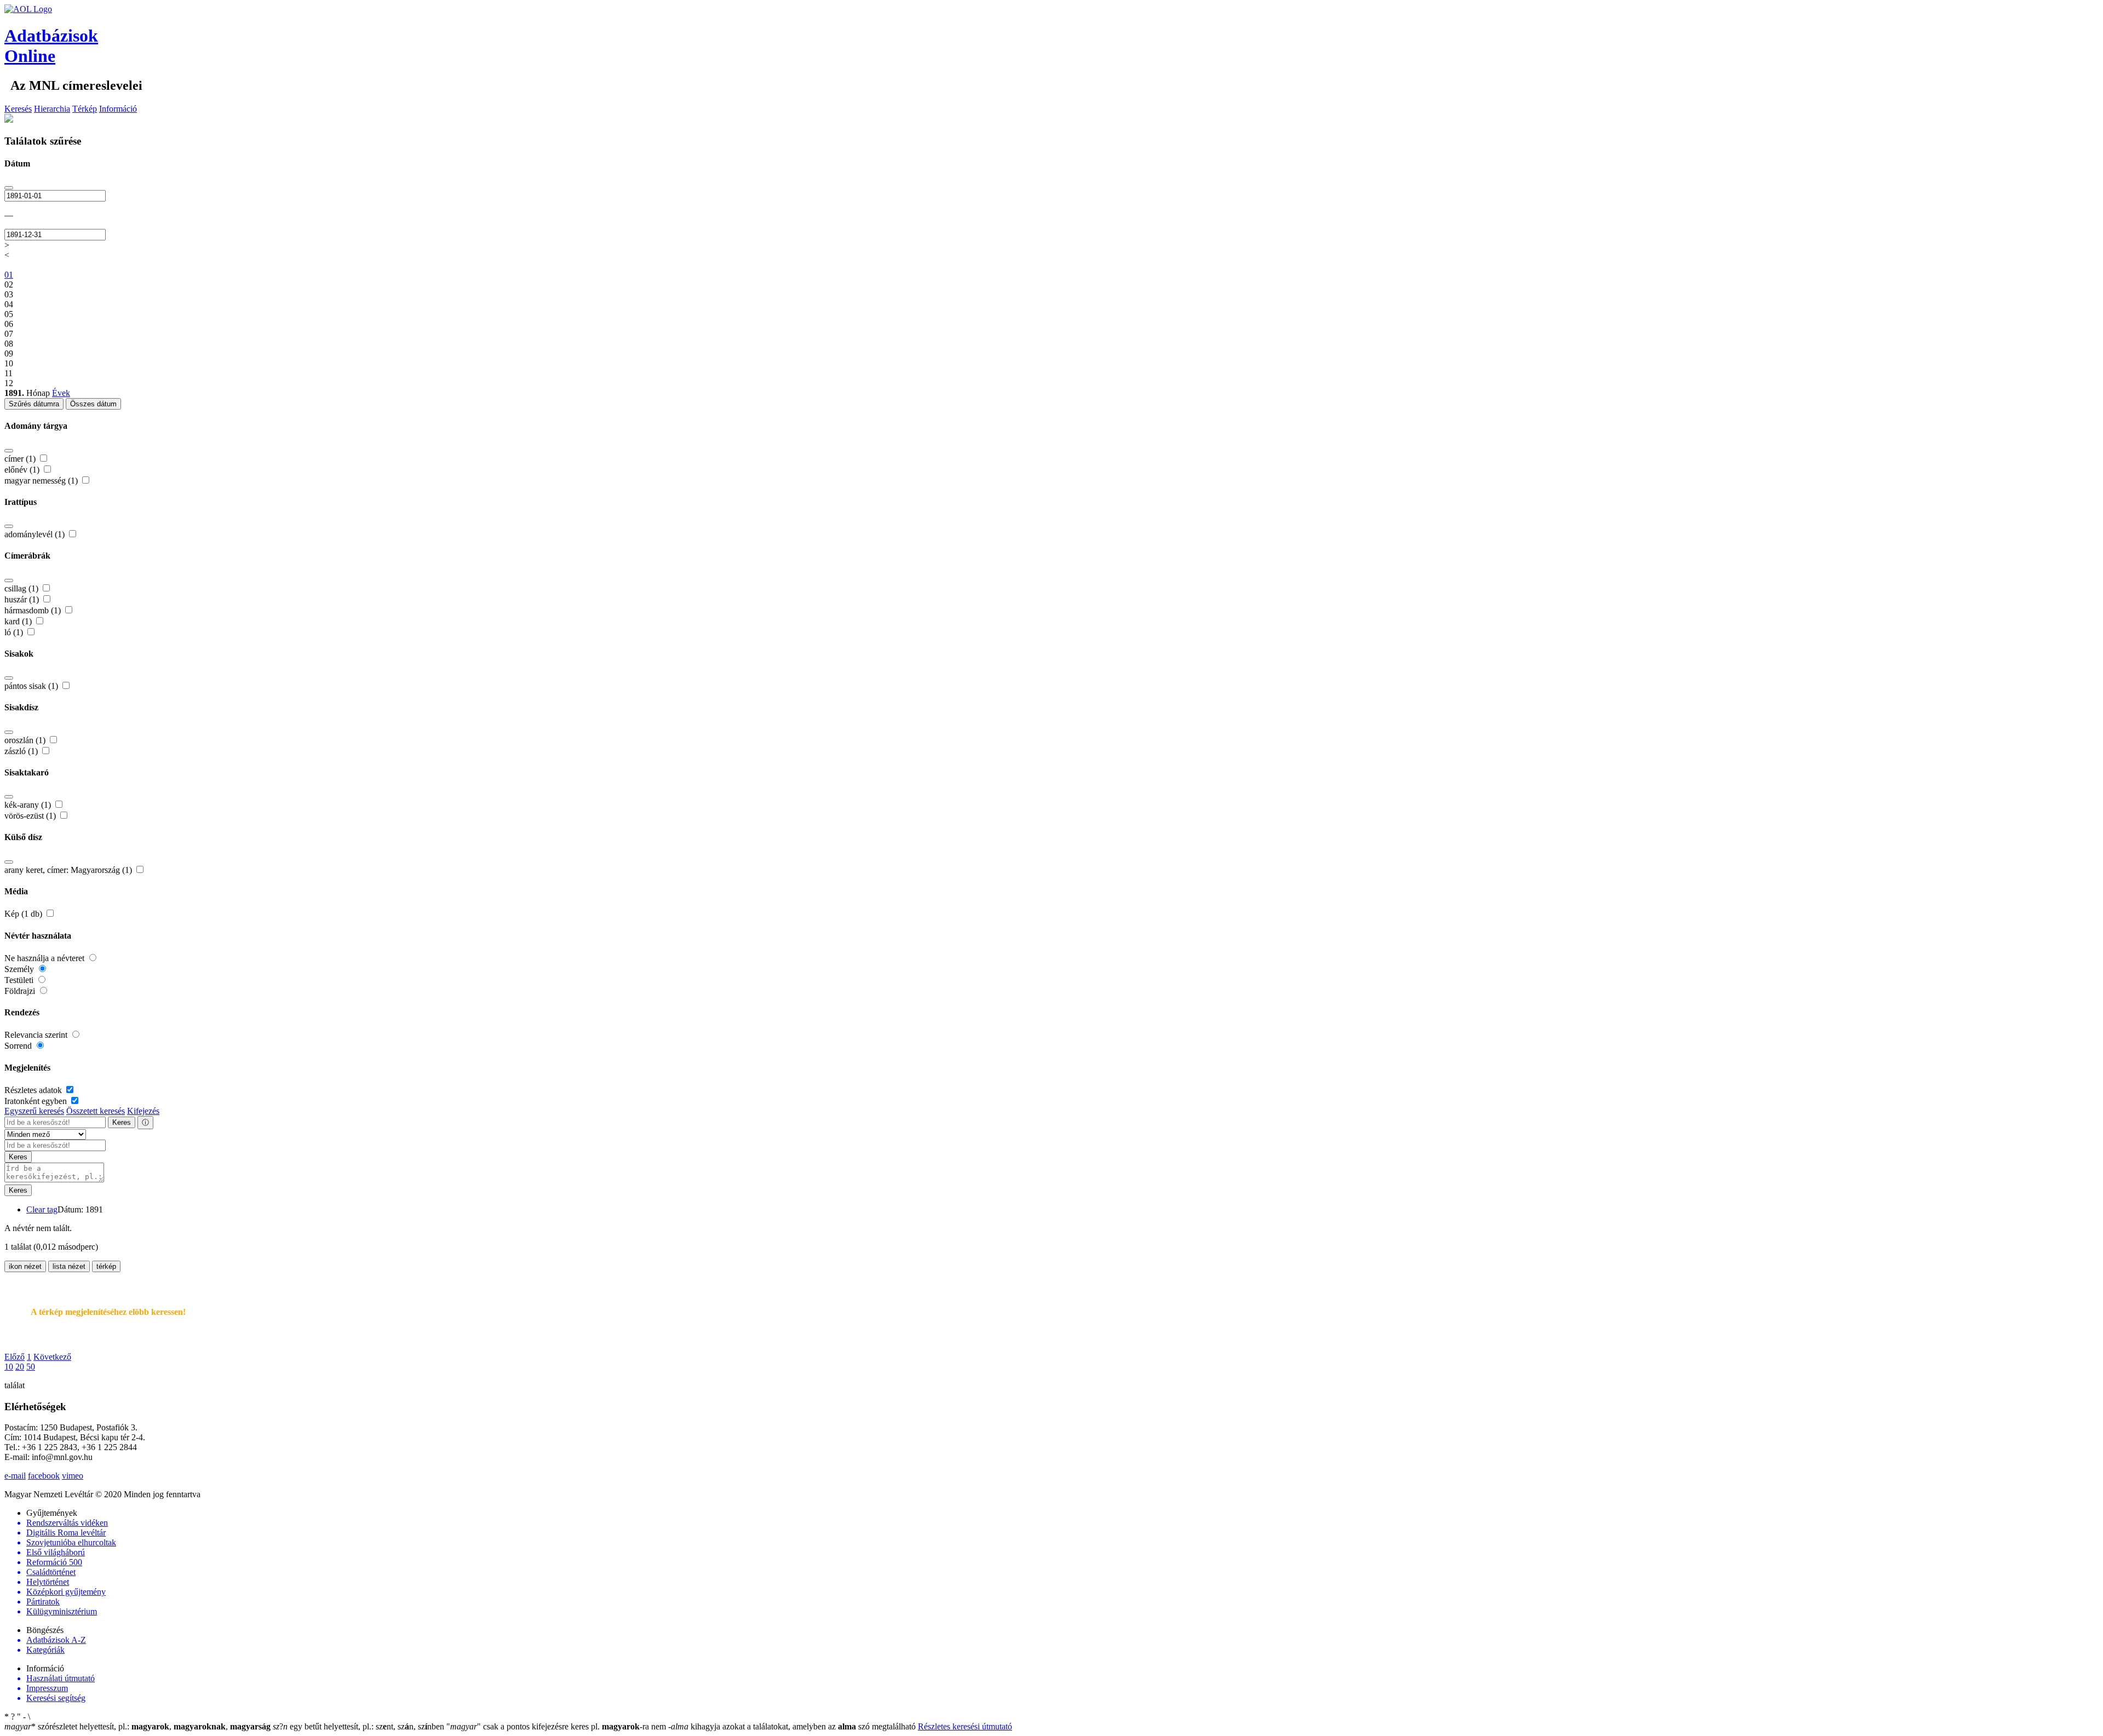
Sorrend (19, 1046)
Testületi (20, 980)
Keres (122, 1122)
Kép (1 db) (24, 914)
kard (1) (19, 621)
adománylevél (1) (36, 534)
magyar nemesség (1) (42, 481)
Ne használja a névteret (45, 958)
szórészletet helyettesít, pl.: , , (137, 1726)
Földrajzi (21, 991)
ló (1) (15, 632)
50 (31, 1367)
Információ (118, 109)
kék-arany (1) (29, 805)
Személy (20, 969)
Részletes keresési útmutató (965, 1726)
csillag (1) (22, 588)
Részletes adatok (34, 1090)
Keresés (18, 109)
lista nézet (69, 1266)
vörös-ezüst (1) (31, 816)
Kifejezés (143, 1111)
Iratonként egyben (37, 1101)
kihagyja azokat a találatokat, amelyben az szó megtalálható (793, 1726)
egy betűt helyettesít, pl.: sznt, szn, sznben (360, 1726)
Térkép (85, 109)
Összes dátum (93, 404)
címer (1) (21, 459)
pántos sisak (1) (32, 686)
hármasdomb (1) (34, 610)
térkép (106, 1266)
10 (9, 1367)
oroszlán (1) (26, 740)
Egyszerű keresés (34, 1111)
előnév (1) (23, 470)
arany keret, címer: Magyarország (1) (69, 870)
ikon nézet (25, 1266)
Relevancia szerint (37, 1035)
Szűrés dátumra (34, 404)
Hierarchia (52, 109)
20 (20, 1367)
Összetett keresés (96, 1111)
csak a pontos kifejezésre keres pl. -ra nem (557, 1726)
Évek (61, 393)
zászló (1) (22, 751)
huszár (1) (23, 599)
